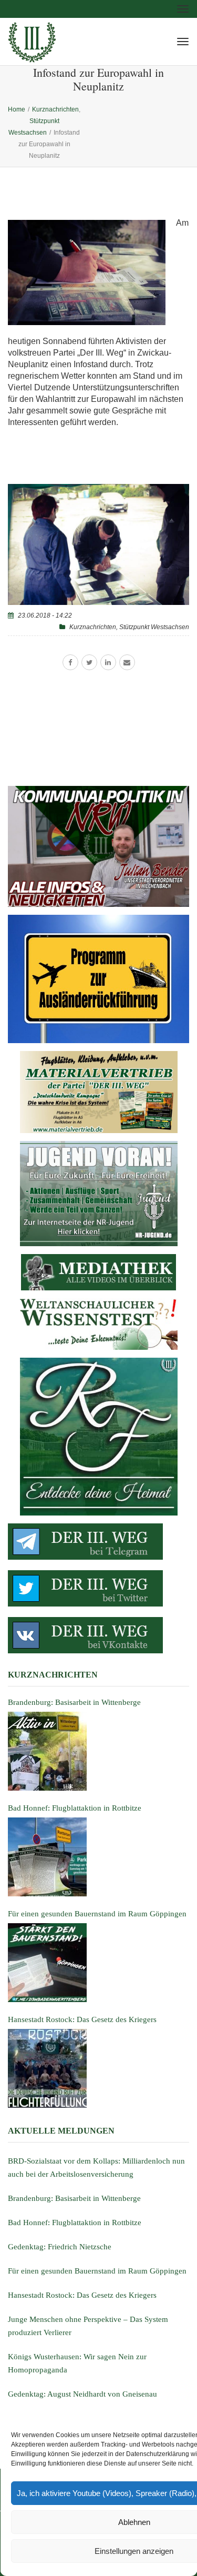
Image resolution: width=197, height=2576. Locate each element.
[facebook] (70, 662)
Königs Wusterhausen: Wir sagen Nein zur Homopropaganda (77, 2363)
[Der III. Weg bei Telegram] (98, 1542)
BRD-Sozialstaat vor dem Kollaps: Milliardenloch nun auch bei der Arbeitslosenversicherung (96, 2168)
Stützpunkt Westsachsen (154, 627)
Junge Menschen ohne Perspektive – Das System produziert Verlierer (88, 2326)
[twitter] (89, 662)
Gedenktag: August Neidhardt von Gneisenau (82, 2394)
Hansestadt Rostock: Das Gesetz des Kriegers (82, 2295)
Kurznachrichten (93, 627)
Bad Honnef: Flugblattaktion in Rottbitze (75, 2223)
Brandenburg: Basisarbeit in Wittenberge (74, 2198)
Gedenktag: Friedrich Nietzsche (60, 2247)
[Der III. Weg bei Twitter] (98, 1588)
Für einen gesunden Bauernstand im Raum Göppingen (97, 2271)
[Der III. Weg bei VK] (98, 1635)
